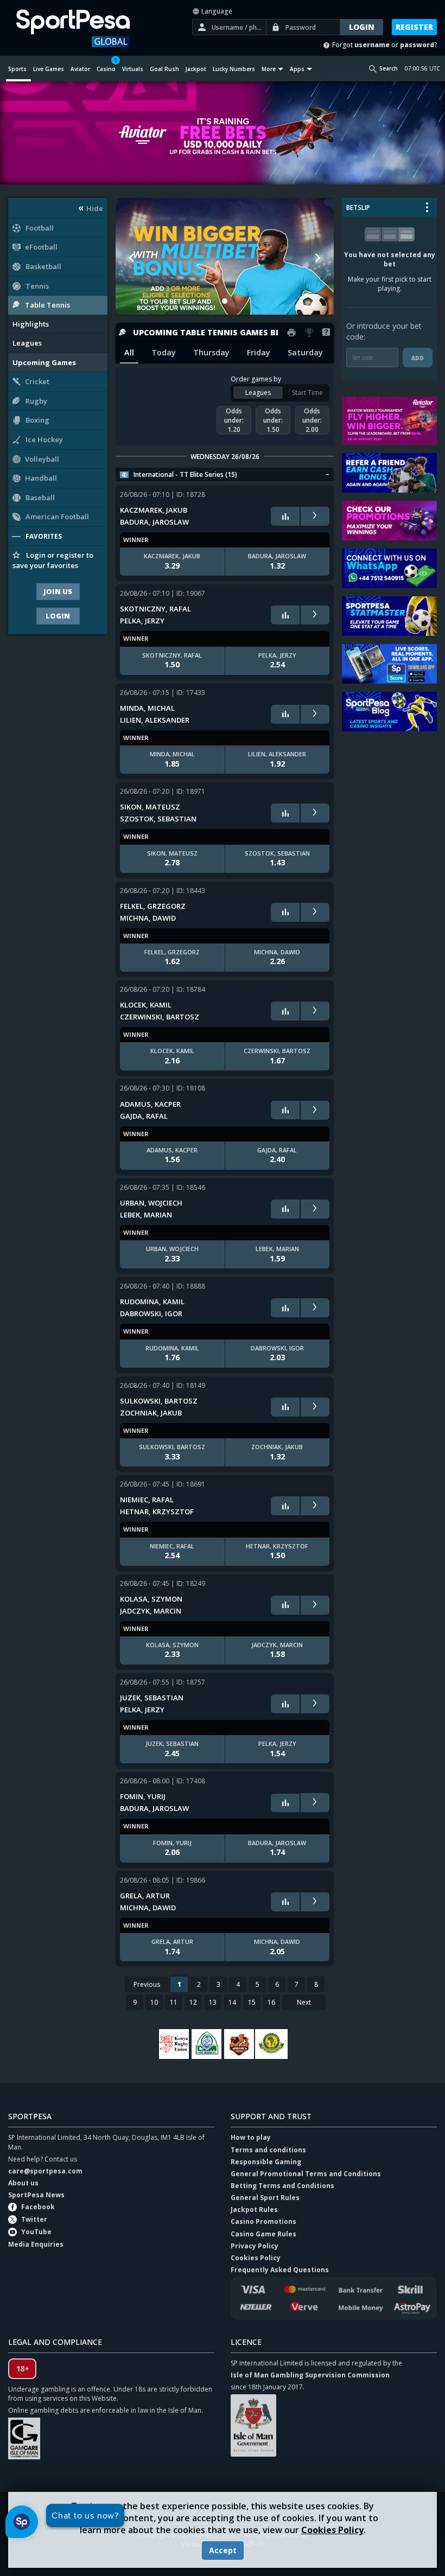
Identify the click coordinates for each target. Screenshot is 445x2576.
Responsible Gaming (266, 2162)
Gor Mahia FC (206, 2044)
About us (23, 2183)
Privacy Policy (255, 2246)
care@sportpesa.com (45, 2171)
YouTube (36, 2232)
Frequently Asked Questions (280, 2270)
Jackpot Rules (254, 2210)
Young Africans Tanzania (271, 2044)
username (372, 45)
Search (389, 68)
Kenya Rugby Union (174, 2044)
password (417, 45)
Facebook (38, 2207)
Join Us (58, 591)
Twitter (34, 2219)
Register (414, 27)
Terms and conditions (268, 2150)
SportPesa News (36, 2195)
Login (58, 616)
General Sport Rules (265, 2198)
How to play (251, 2137)
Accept (223, 2550)
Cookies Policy (332, 2530)
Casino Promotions (263, 2221)
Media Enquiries (36, 2244)
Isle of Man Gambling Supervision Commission (310, 2375)
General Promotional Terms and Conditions (306, 2174)
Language (216, 11)
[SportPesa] (80, 28)
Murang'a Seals (239, 2044)
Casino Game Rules (263, 2234)
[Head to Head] (285, 516)
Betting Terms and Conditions (282, 2186)
